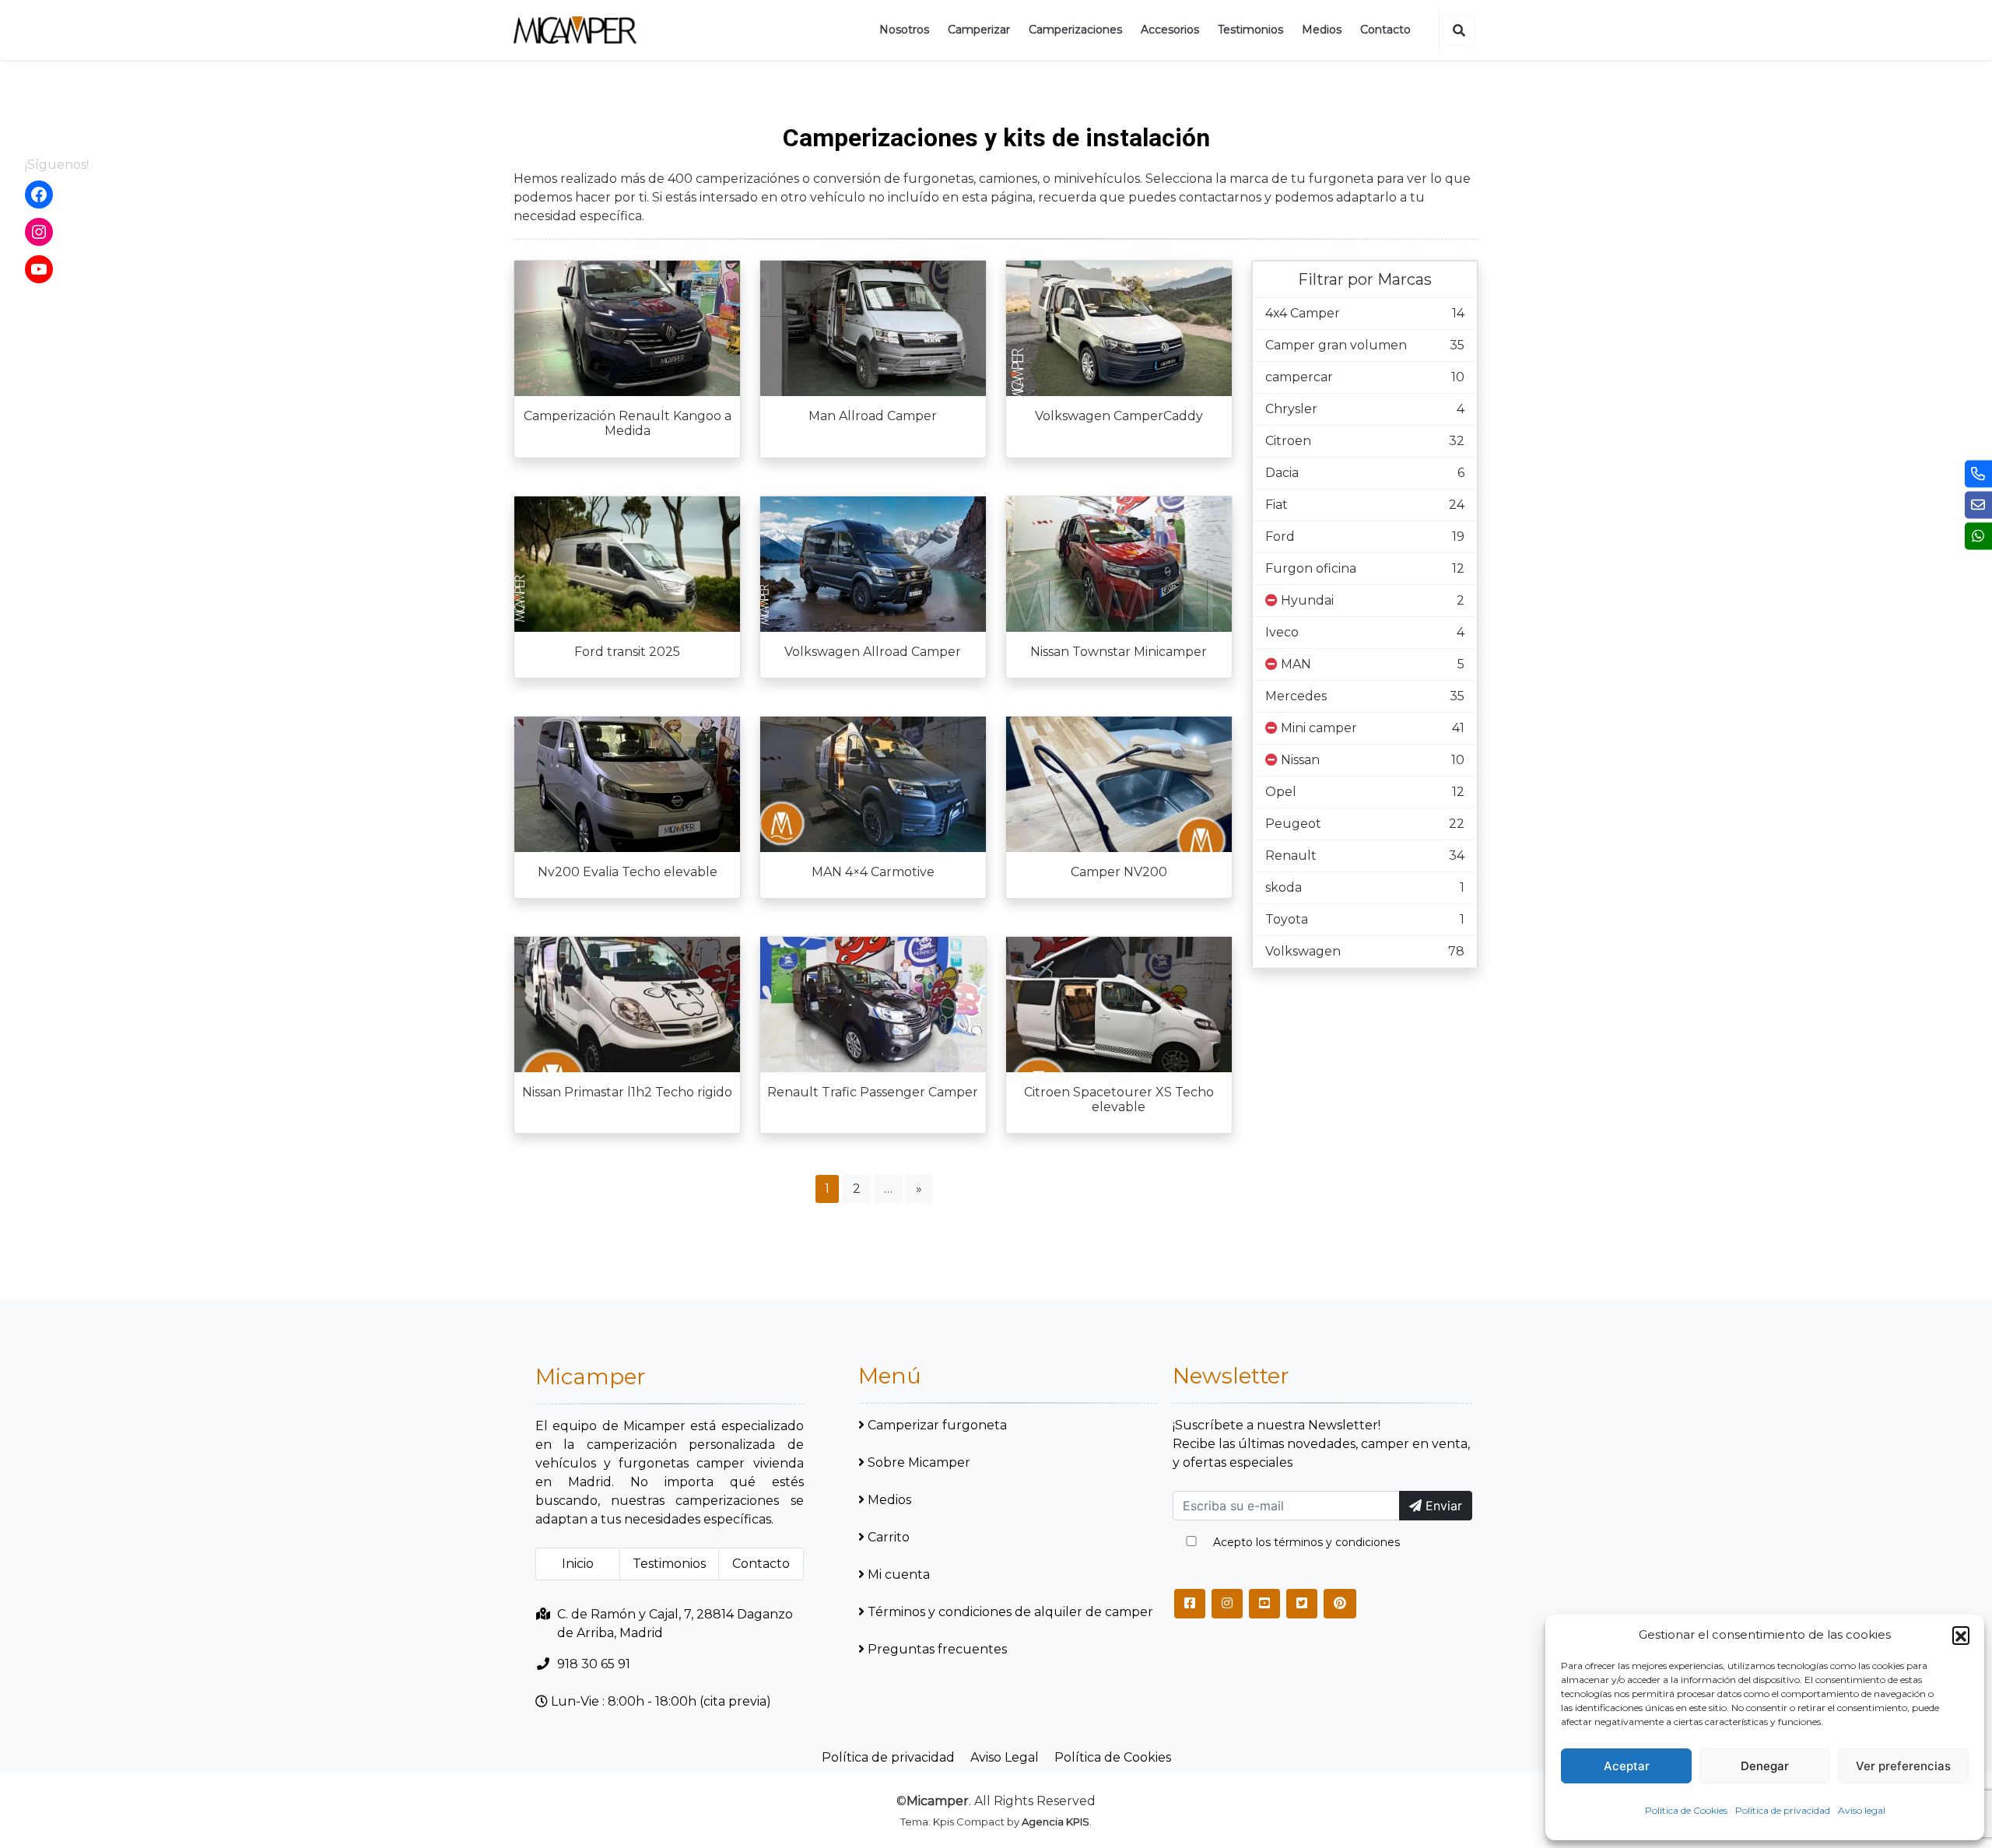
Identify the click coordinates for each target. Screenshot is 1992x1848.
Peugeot (1293, 824)
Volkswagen (1303, 951)
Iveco (1282, 632)
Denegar (1765, 1766)
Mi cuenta (899, 1574)
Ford (1280, 537)
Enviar (1442, 1506)
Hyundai (1307, 600)
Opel (1281, 792)
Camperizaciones (1075, 30)
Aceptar (1627, 1766)
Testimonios (1250, 30)
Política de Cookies (1686, 1810)
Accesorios (1170, 30)
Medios (1322, 30)
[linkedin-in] (1340, 1604)
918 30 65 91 (594, 1664)
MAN (1296, 664)
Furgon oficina (1311, 568)
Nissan (1300, 760)
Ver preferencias (1903, 1766)
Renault (1291, 856)
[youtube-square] (1264, 1604)
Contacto (1385, 30)
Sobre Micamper (919, 1462)
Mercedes (1296, 696)
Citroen (1288, 441)
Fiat (1277, 505)
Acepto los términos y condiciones (1306, 1542)
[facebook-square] (1190, 1604)
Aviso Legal (1005, 1757)
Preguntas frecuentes (937, 1649)
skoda (1284, 887)
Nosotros (904, 30)
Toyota (1287, 919)
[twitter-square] (1302, 1604)
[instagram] (1227, 1604)
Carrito (889, 1537)
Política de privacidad (1783, 1810)
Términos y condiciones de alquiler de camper (1010, 1612)
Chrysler (1291, 409)
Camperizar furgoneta (937, 1425)
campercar (1299, 377)
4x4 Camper (1303, 313)
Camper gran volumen (1336, 345)
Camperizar (979, 30)
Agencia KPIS (1056, 1822)
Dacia (1282, 473)
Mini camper (1319, 728)
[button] (1961, 1635)
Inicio (578, 1564)
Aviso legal (1862, 1810)
